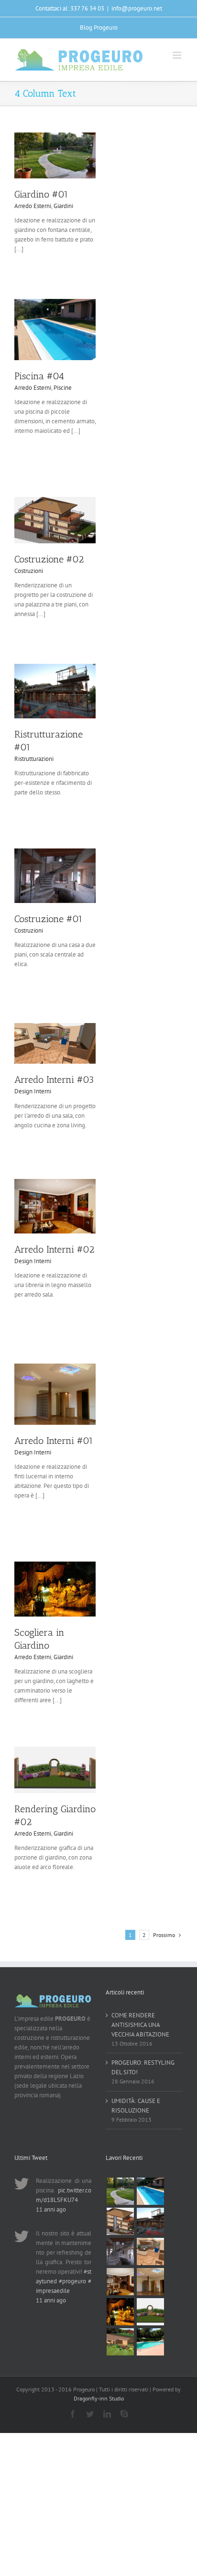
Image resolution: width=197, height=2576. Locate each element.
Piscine (63, 388)
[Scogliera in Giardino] (120, 2312)
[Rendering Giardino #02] (150, 2312)
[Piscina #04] (150, 2191)
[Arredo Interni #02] (120, 2282)
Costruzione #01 (49, 919)
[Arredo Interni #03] (150, 2251)
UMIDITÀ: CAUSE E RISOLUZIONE (136, 2106)
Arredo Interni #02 (54, 1249)
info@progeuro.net (137, 8)
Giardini (63, 206)
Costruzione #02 (49, 559)
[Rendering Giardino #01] (120, 2342)
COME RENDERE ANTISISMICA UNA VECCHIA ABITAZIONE (140, 2025)
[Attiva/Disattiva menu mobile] (178, 55)
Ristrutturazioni (34, 759)
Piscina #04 (39, 376)
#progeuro (72, 2281)
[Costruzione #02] (120, 2221)
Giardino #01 (41, 194)
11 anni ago (51, 2209)
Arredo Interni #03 (54, 1079)
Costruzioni (29, 571)
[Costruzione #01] (120, 2251)
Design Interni (33, 1091)
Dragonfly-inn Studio (99, 2398)
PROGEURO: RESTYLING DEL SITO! (143, 2067)
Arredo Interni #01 (54, 1441)
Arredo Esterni (33, 206)
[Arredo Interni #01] (150, 2282)
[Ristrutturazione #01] (150, 2221)
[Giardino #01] (120, 2191)
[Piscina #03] (150, 2342)
